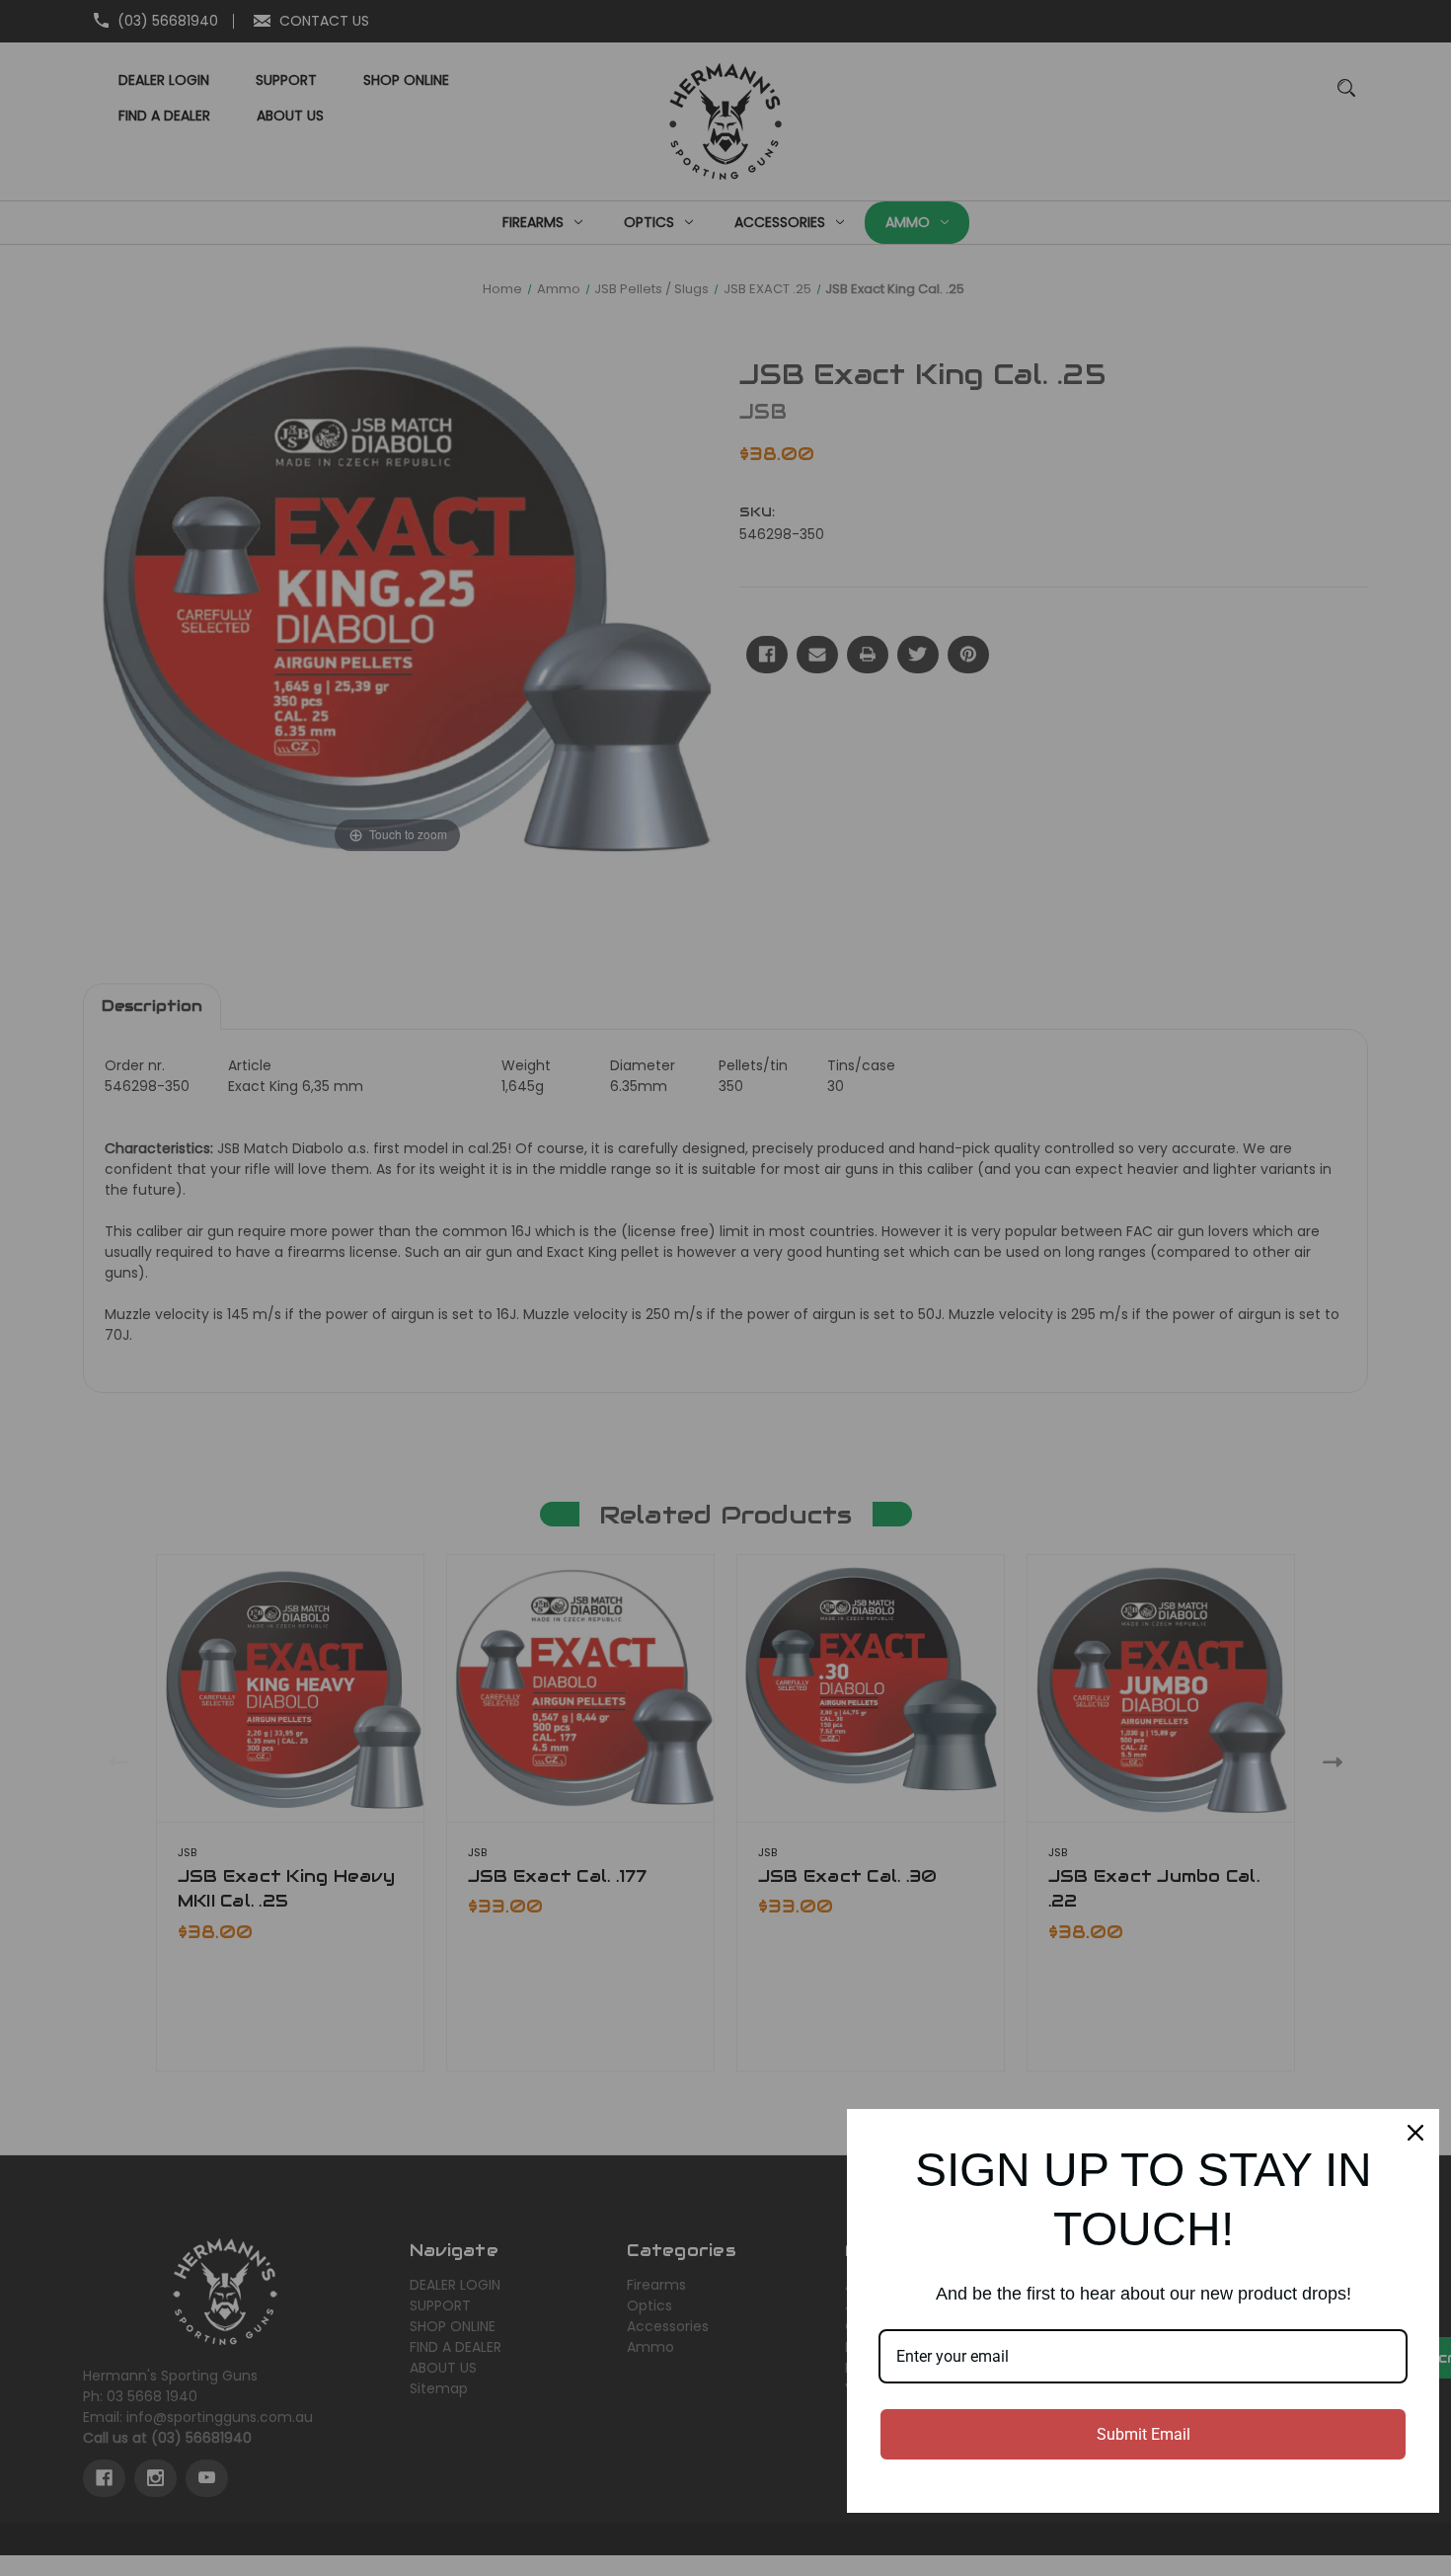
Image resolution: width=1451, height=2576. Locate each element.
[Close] (1415, 2133)
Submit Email (1144, 2434)
